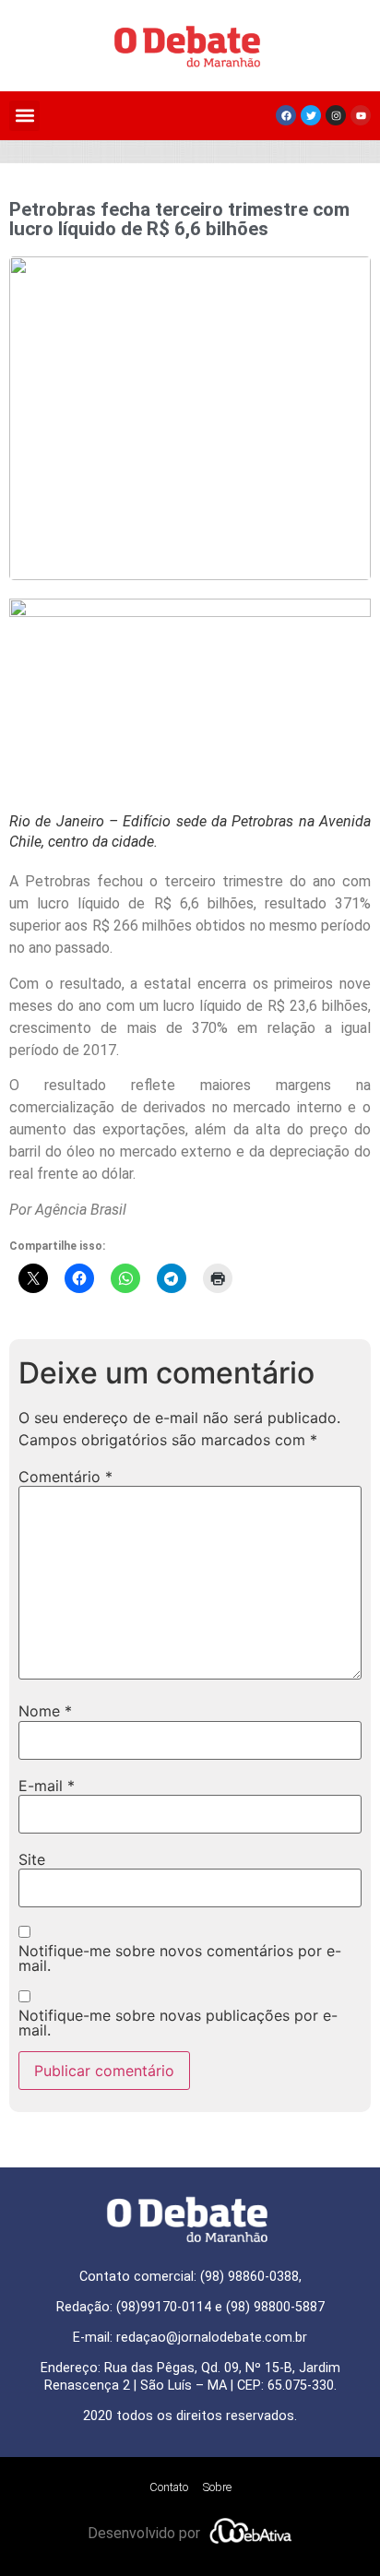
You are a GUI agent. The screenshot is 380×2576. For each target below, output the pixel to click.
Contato (169, 2487)
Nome (45, 1711)
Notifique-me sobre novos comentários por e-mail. (180, 1958)
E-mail (47, 1786)
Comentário (65, 1477)
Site (32, 1859)
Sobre (217, 2487)
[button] (24, 116)
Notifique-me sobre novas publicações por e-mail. (178, 2023)
